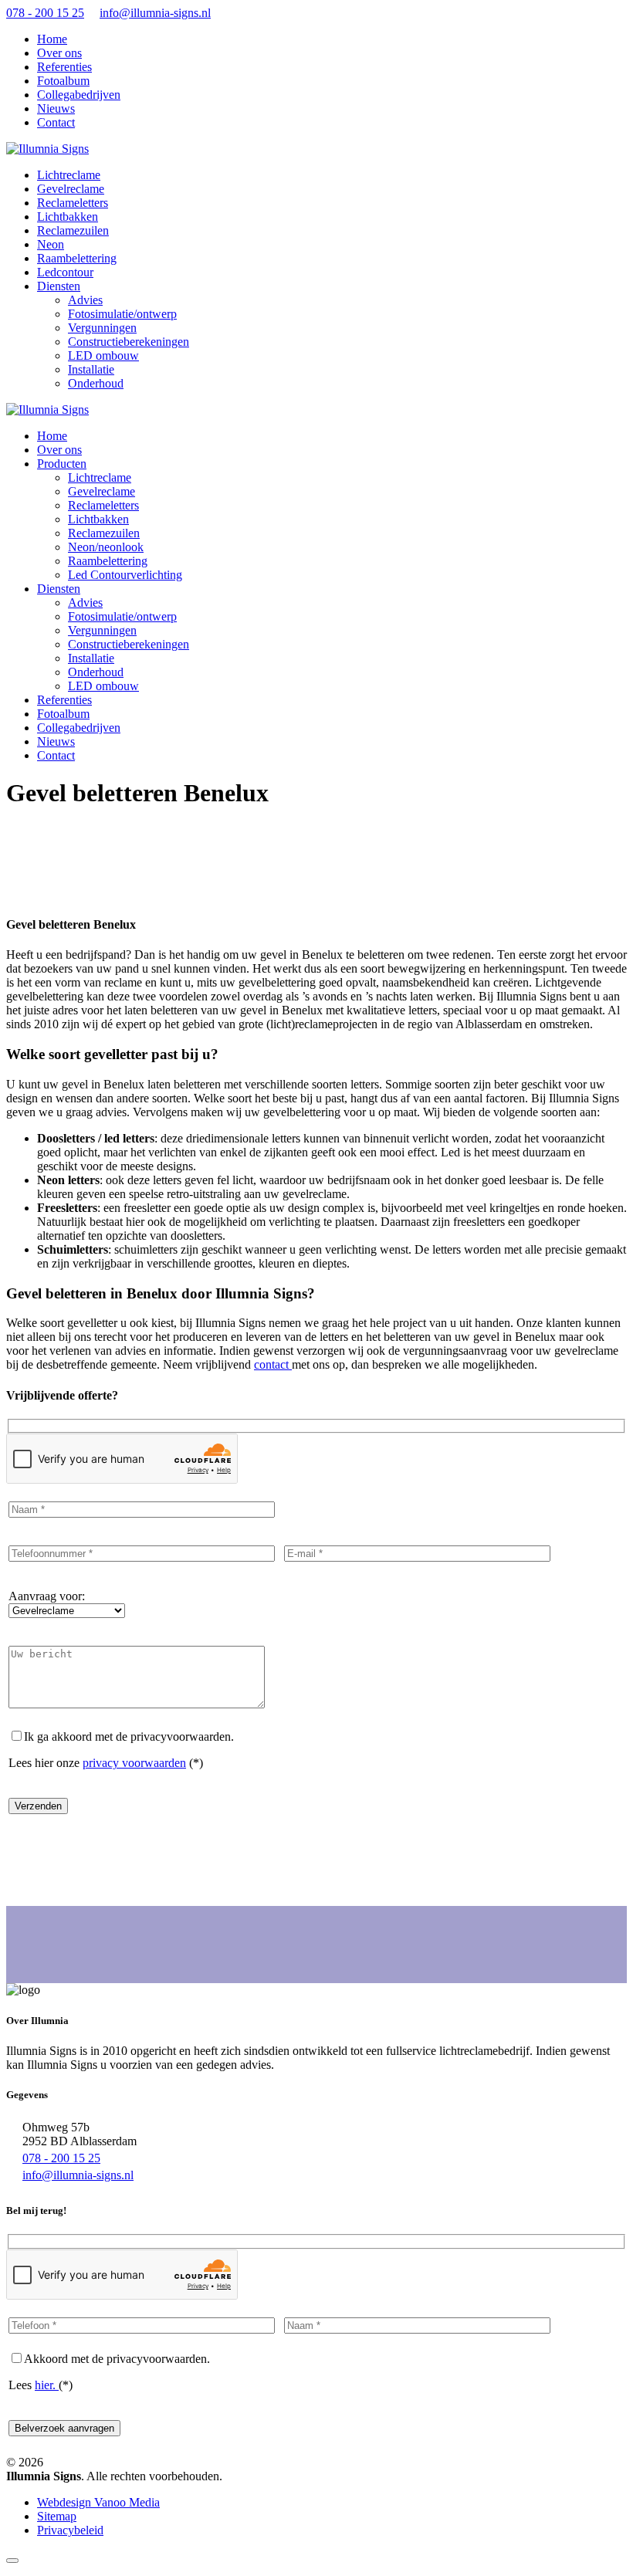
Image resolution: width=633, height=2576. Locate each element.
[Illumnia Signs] (47, 149)
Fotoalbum (63, 81)
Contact (56, 122)
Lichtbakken (98, 519)
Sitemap (57, 2516)
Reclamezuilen (104, 533)
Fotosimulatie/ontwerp (122, 314)
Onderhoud (96, 383)
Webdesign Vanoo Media (98, 2502)
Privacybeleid (70, 2530)
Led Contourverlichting (125, 575)
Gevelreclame (102, 491)
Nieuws (56, 108)
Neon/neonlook (106, 547)
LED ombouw (103, 355)
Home (52, 39)
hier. (47, 2385)
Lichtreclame (100, 477)
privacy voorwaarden (134, 1763)
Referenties (64, 67)
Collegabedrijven (79, 95)
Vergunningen (102, 328)
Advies (85, 300)
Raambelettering (108, 561)
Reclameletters (103, 505)
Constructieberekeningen (129, 342)
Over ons (59, 53)
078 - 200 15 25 (45, 13)
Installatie (91, 369)
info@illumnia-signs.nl (155, 13)
